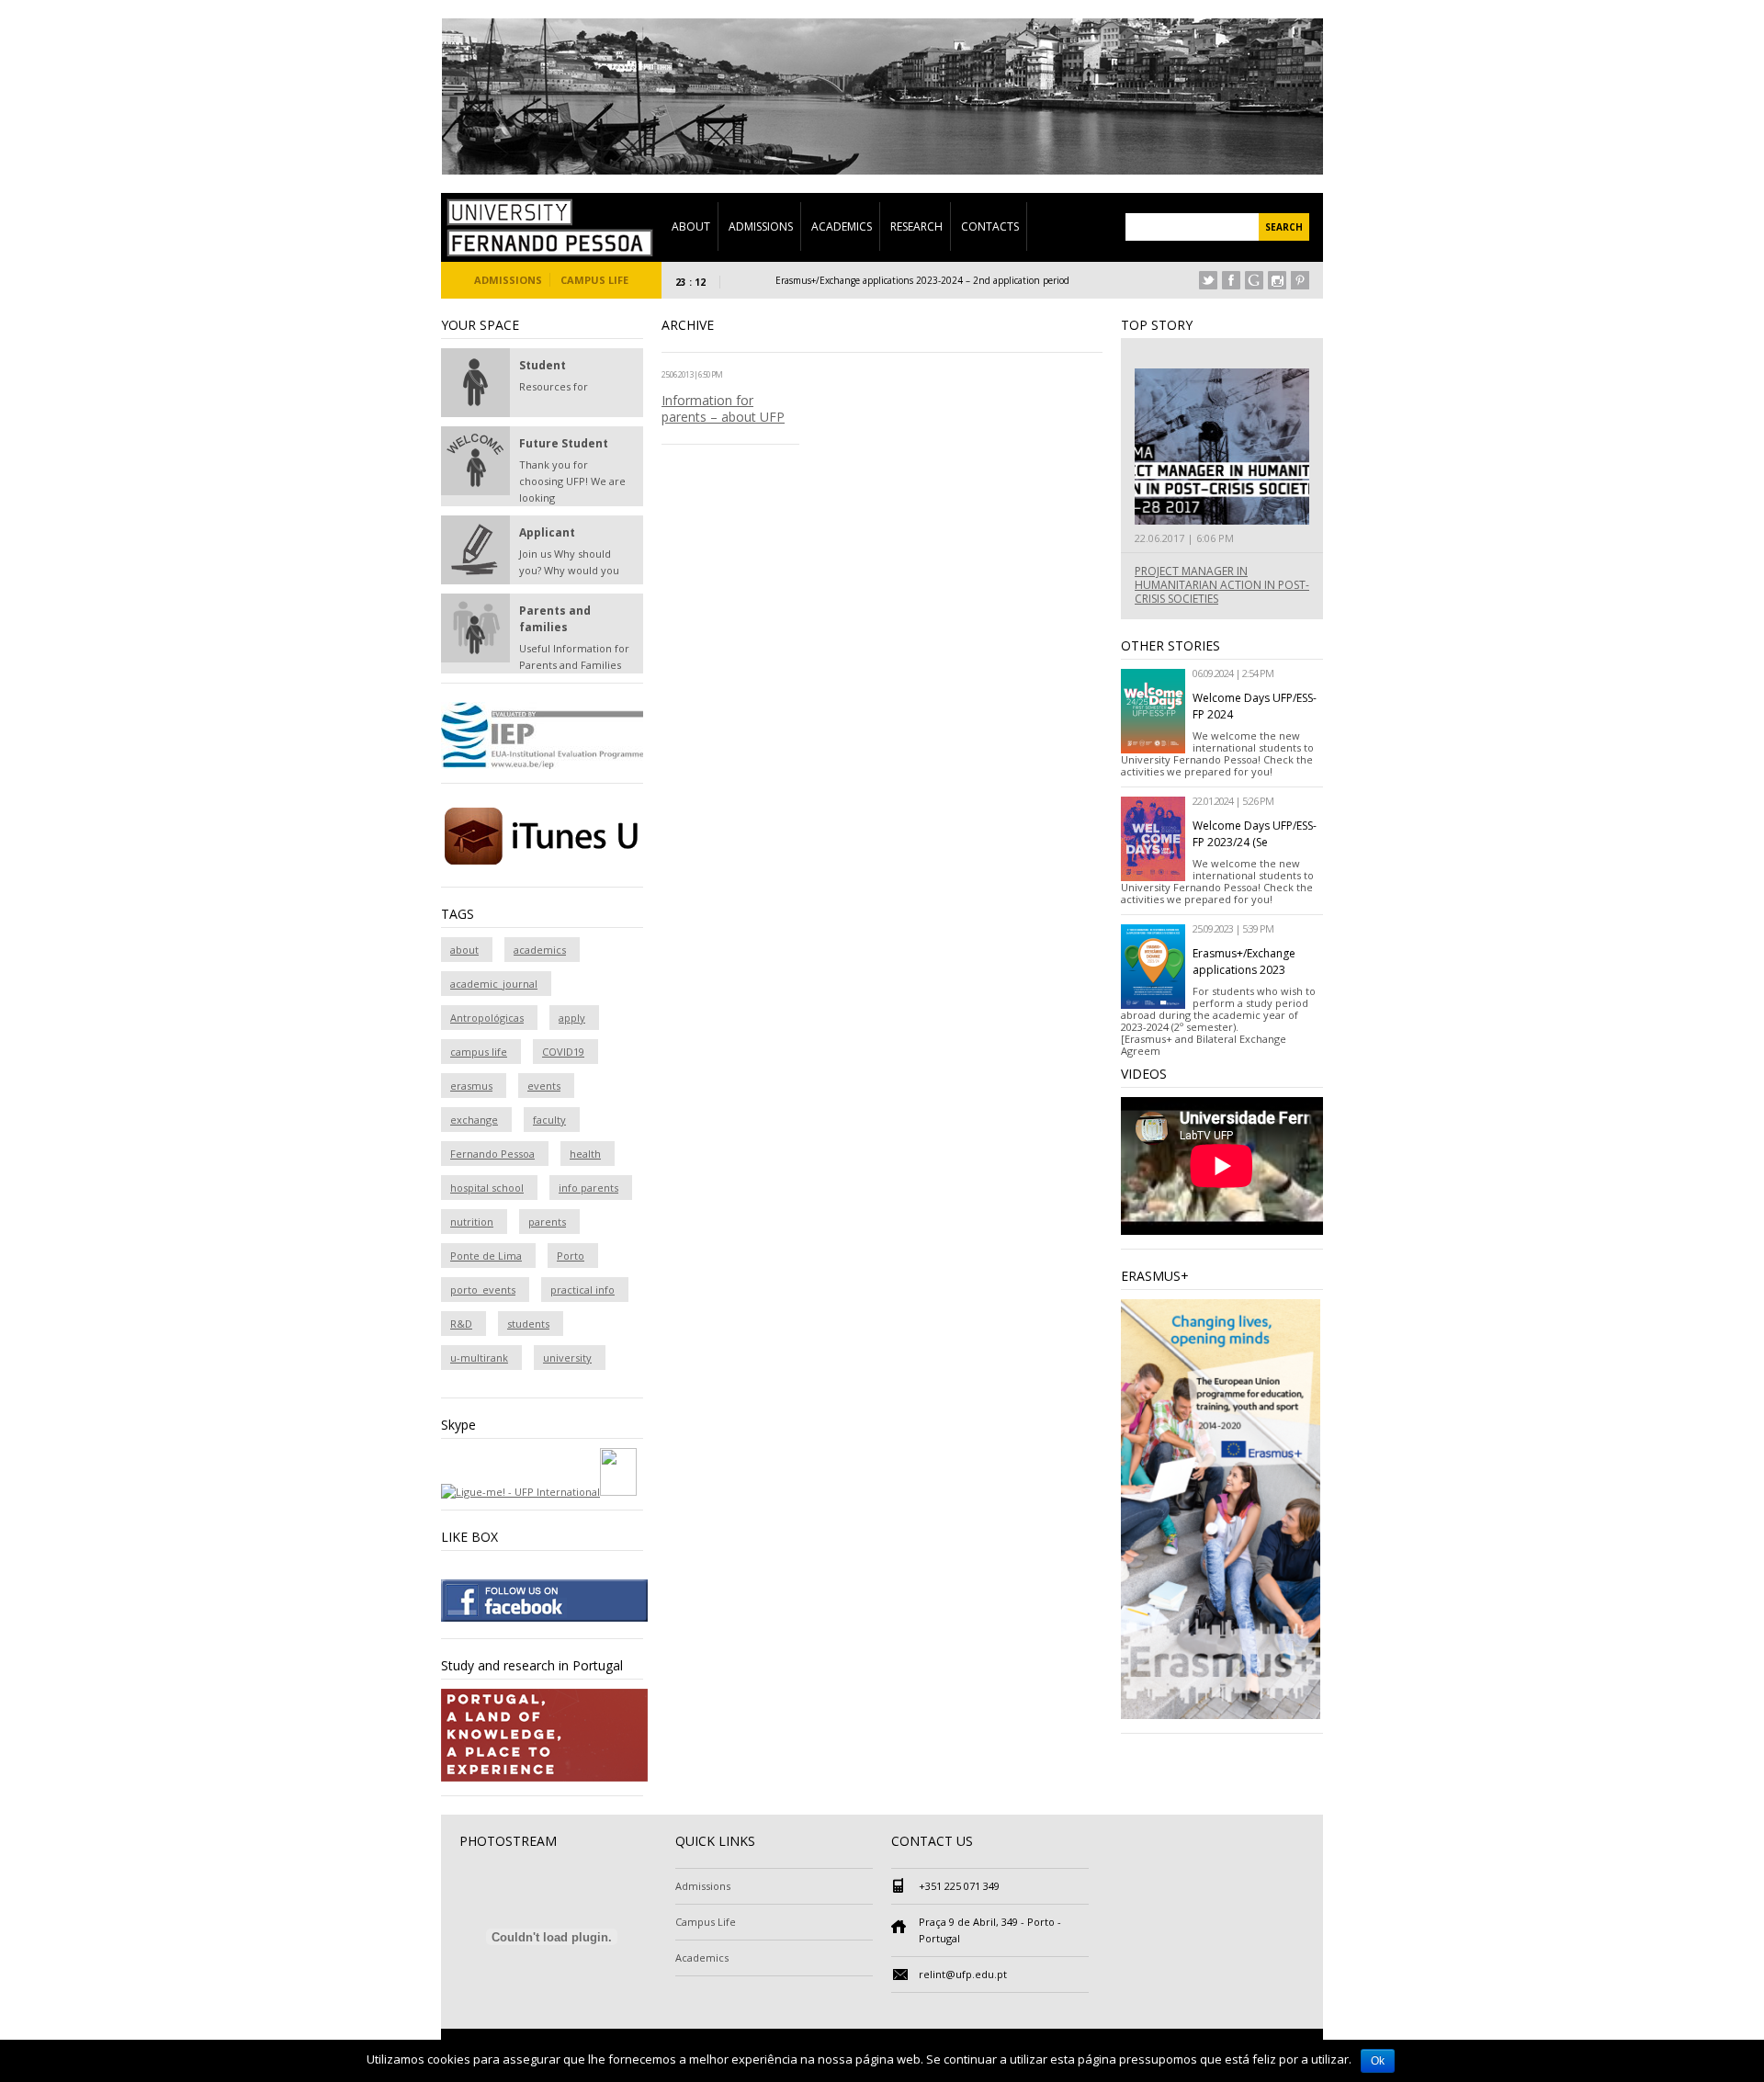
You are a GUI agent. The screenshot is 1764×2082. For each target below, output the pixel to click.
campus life (479, 1052)
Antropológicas (487, 1018)
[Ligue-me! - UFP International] (520, 1492)
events (544, 1086)
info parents (588, 1188)
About (691, 226)
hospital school (487, 1188)
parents (547, 1222)
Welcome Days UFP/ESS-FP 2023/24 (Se (1255, 834)
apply (572, 1018)
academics (540, 950)
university (567, 1358)
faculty (549, 1120)
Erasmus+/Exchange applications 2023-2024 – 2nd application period (876, 280)
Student (543, 365)
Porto (571, 1256)
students (528, 1324)
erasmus (471, 1086)
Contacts (990, 226)
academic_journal (494, 984)
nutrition (472, 1222)
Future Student (564, 443)
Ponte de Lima (486, 1256)
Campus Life (594, 280)
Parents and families (555, 619)
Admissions (761, 226)
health (585, 1154)
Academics (842, 226)
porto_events (483, 1290)
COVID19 (563, 1052)
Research (916, 226)
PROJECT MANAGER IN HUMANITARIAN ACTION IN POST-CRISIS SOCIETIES (1222, 585)
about (464, 950)
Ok (1378, 2061)
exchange (474, 1120)
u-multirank (479, 1358)
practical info (582, 1290)
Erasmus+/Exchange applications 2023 (1244, 962)
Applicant (547, 532)
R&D (461, 1324)
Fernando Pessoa (492, 1154)
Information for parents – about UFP (723, 408)
